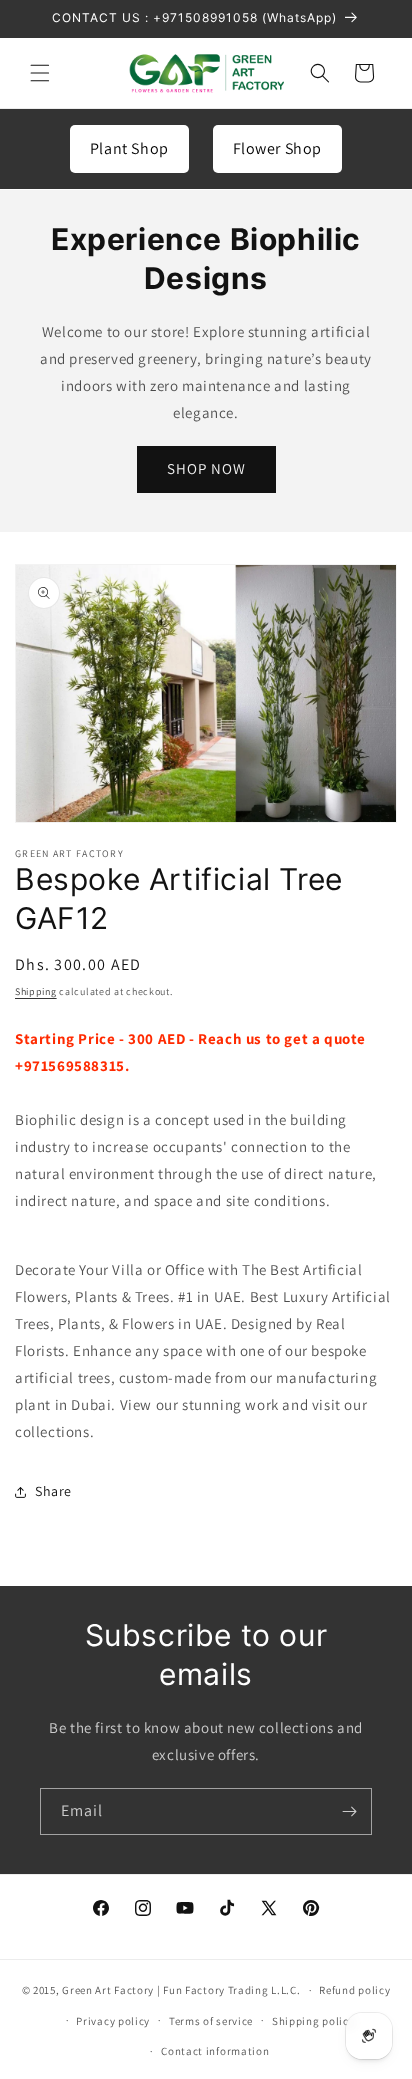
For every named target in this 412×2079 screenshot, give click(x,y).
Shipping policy (313, 2021)
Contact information (215, 2051)
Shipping (36, 991)
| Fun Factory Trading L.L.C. (229, 1990)
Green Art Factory (108, 1990)
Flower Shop (278, 148)
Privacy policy (113, 2021)
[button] (40, 73)
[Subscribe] (349, 1811)
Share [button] (53, 1491)
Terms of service (211, 2021)
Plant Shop (129, 148)
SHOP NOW (206, 468)
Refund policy (354, 1990)
